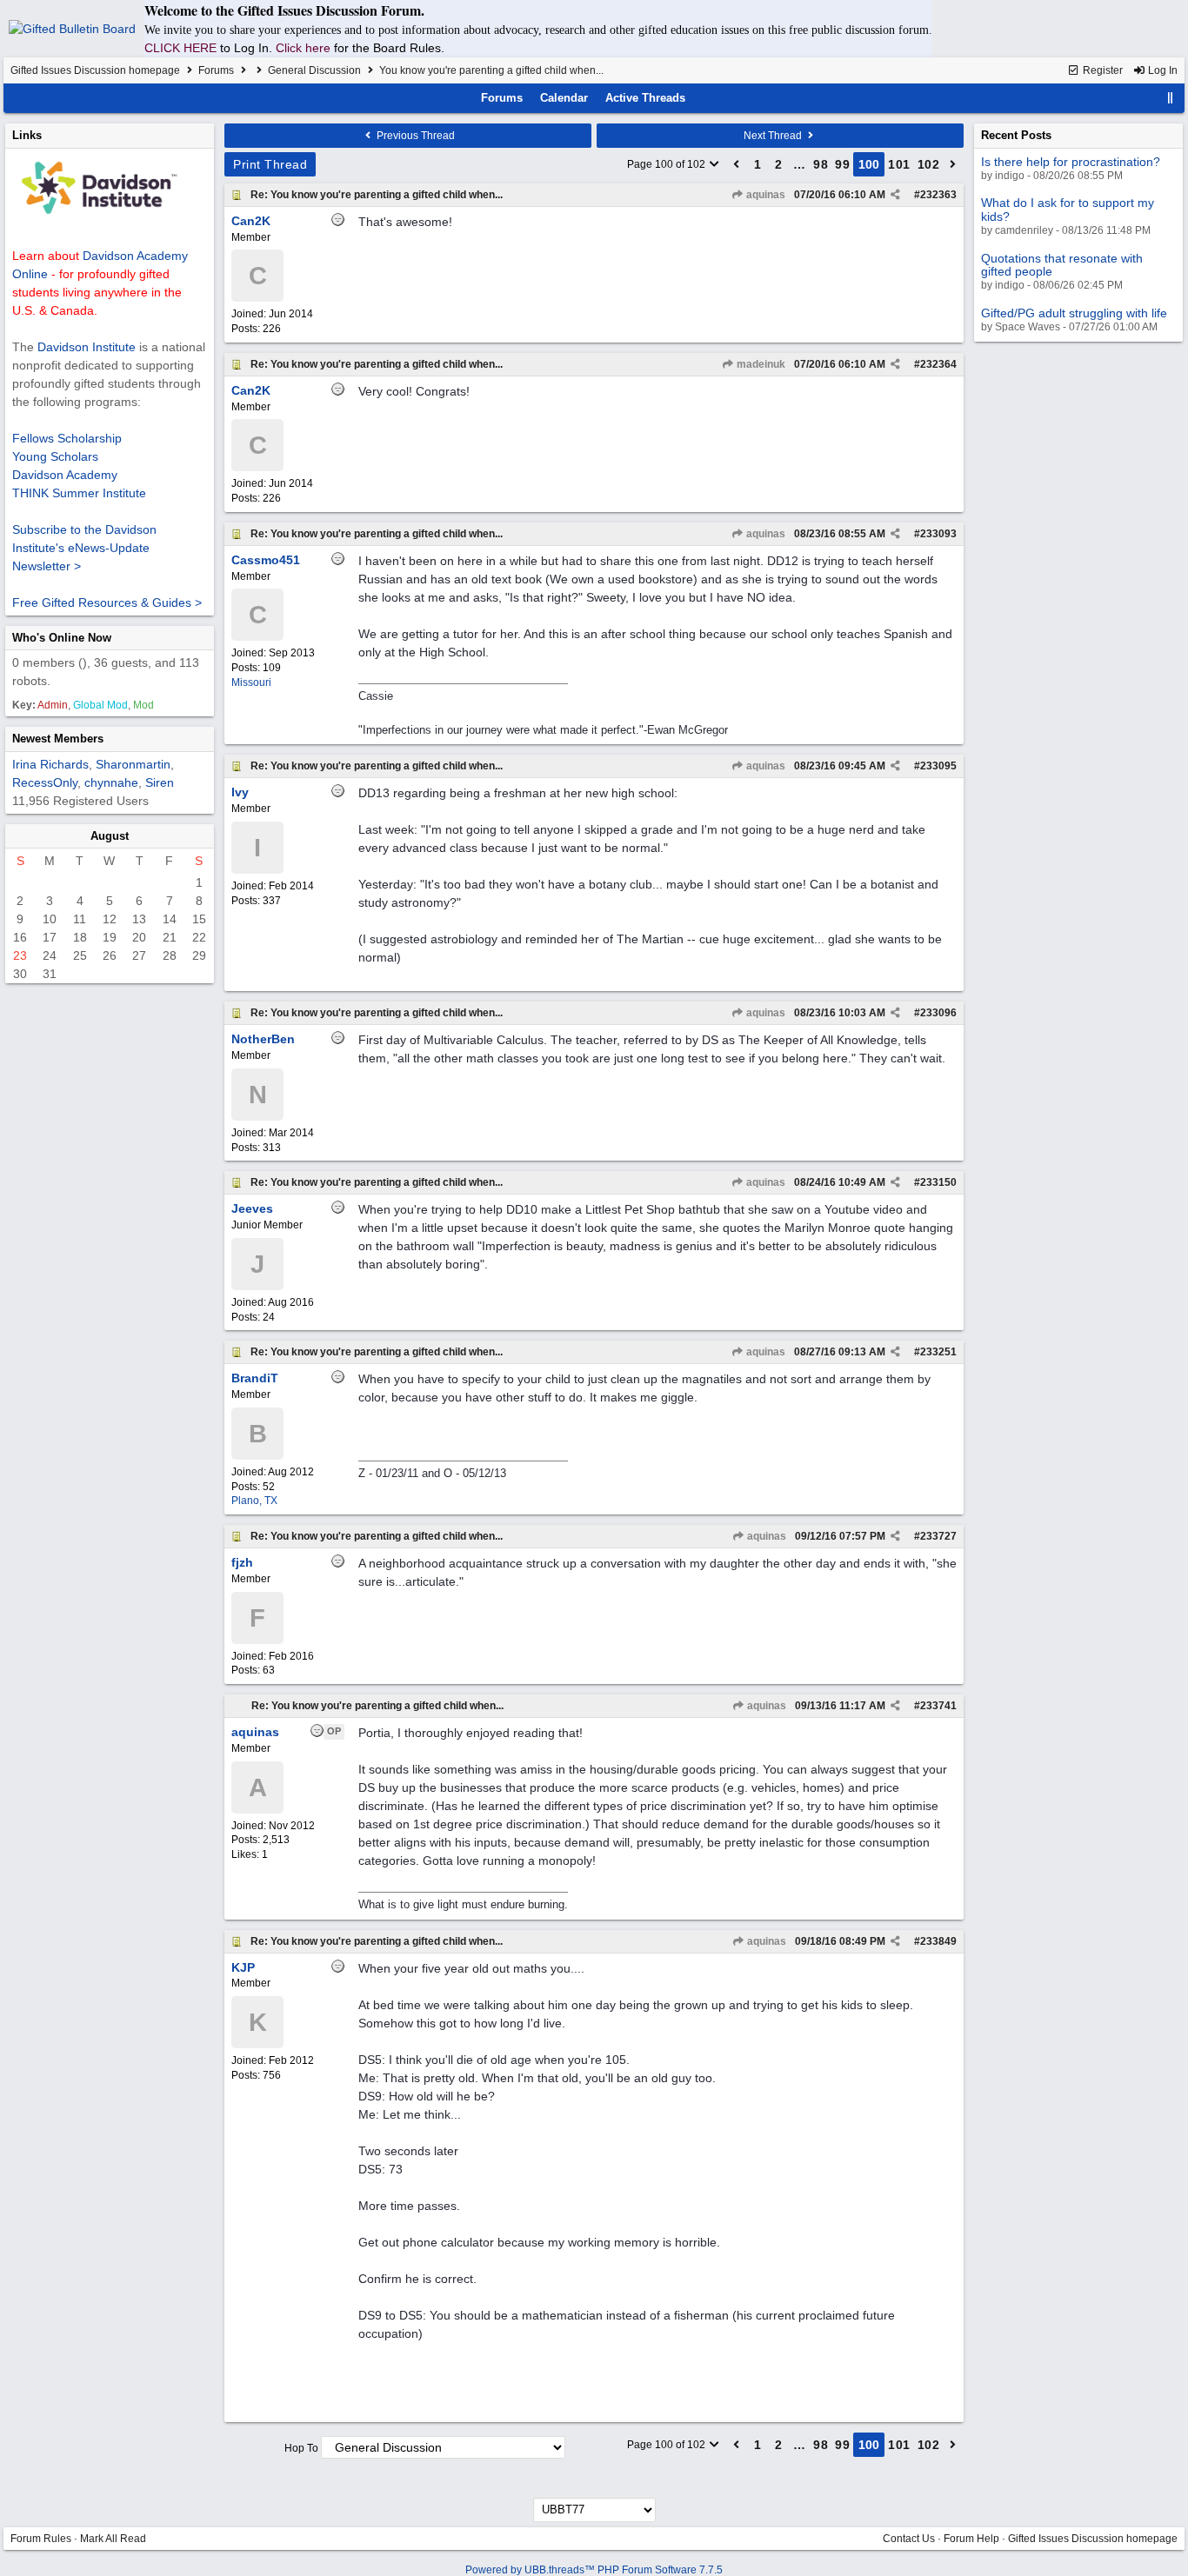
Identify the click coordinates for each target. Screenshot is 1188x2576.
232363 (938, 195)
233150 (938, 1182)
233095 (938, 766)
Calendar (564, 98)
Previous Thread (414, 136)
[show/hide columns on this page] (1171, 98)
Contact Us (909, 2539)
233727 (938, 1536)
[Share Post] (895, 195)
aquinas (764, 195)
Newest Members (58, 739)
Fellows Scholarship (67, 438)
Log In (1161, 70)
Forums (216, 70)
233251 (938, 1352)
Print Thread (270, 164)
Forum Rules (41, 2539)
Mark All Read (113, 2539)
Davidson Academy (65, 475)
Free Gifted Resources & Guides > (107, 602)
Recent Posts (1016, 135)
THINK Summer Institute (79, 493)
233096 (938, 1013)
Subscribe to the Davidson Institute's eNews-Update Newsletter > (84, 548)
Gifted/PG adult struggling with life (1074, 313)
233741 (938, 1706)
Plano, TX (254, 1501)
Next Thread (774, 136)
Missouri (251, 682)
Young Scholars (55, 456)
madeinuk (760, 364)
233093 (938, 534)
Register (1101, 70)
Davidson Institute (87, 347)
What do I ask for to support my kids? (1068, 209)
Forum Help (971, 2539)
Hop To (301, 2448)
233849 (938, 1941)
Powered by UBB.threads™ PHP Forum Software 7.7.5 (594, 2570)
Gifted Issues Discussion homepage (95, 70)
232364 (938, 364)
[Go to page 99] (737, 164)
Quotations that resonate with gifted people (1062, 265)
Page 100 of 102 (667, 164)
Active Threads (645, 98)
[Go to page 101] (953, 164)
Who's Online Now (62, 638)
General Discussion (314, 70)
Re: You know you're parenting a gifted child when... (377, 195)
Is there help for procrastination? (1071, 162)
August (110, 836)
